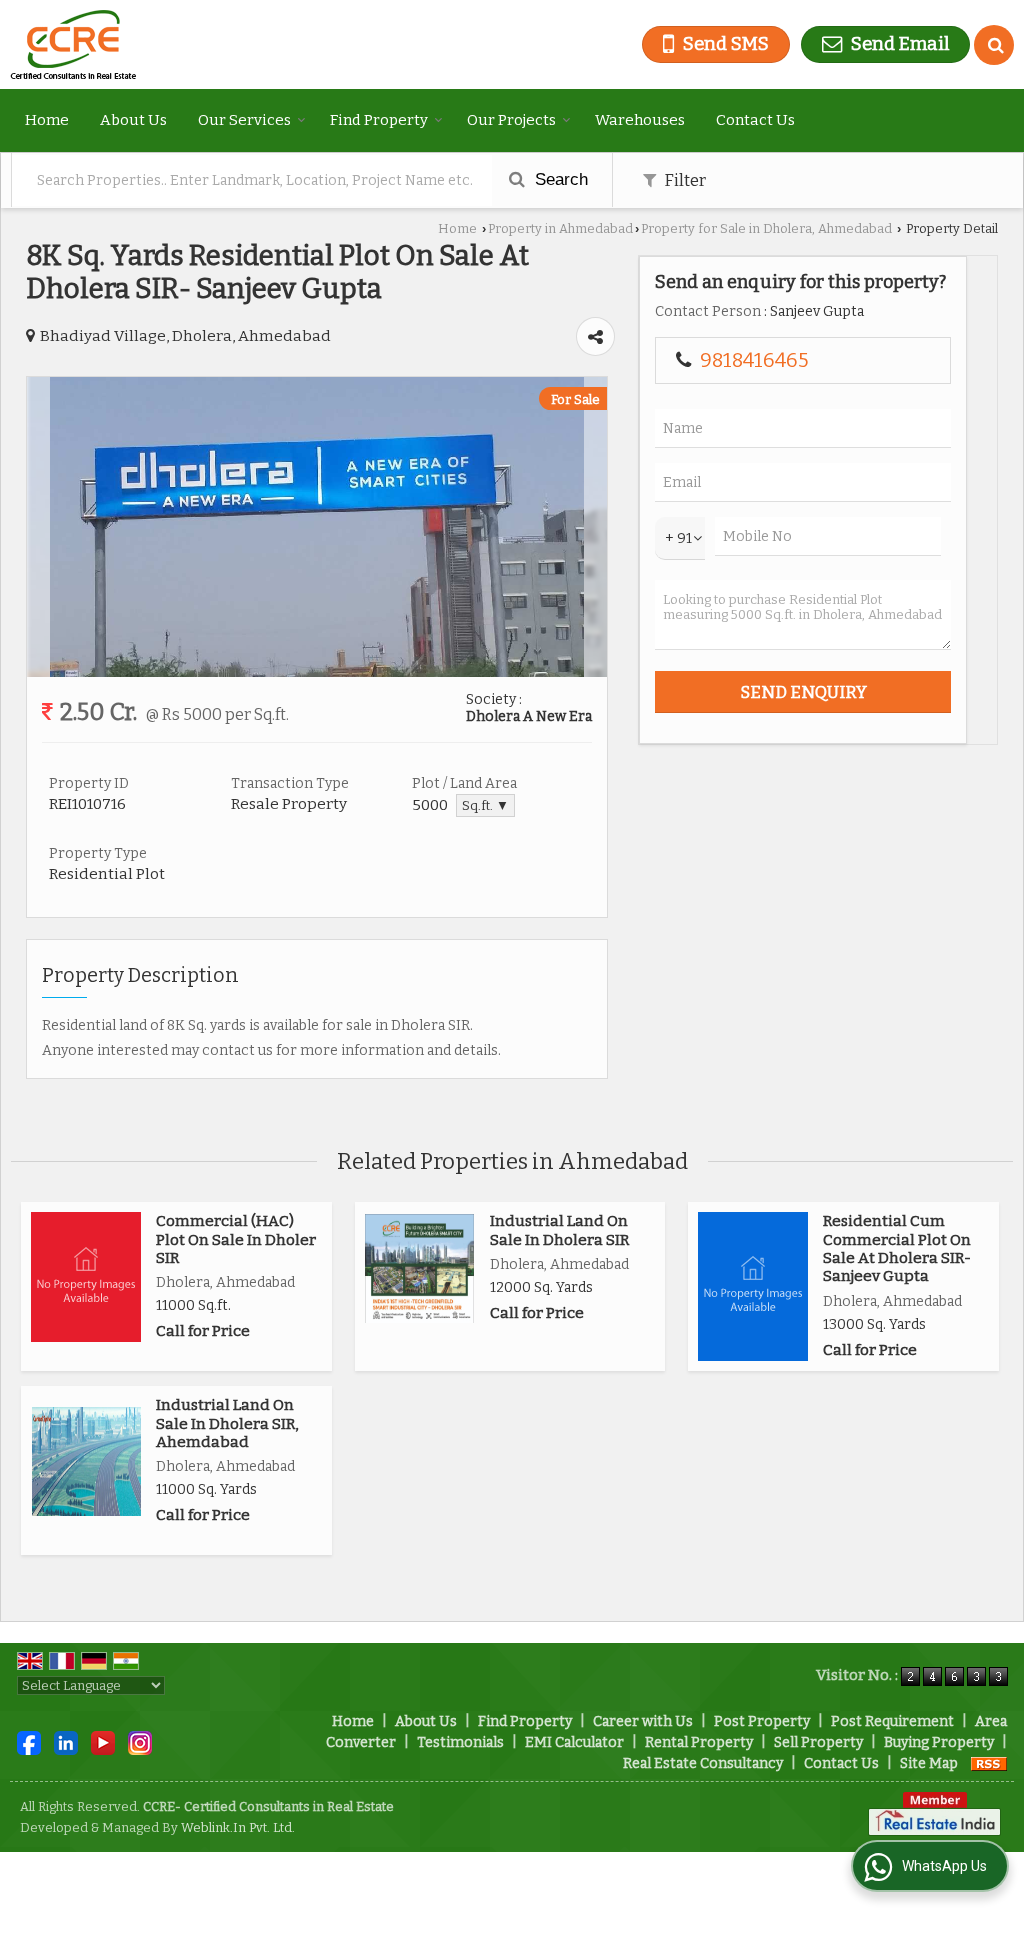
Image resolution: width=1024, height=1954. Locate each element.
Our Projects (511, 120)
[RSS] (989, 1763)
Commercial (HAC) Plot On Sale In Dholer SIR (236, 1239)
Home (47, 120)
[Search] (994, 45)
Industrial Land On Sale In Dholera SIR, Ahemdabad (227, 1423)
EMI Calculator (574, 1742)
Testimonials (460, 1742)
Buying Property (939, 1742)
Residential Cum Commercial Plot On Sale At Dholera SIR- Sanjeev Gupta (897, 1248)
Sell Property (818, 1742)
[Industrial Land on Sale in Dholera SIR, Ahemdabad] (86, 1461)
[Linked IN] (66, 1741)
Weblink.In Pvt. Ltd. (238, 1827)
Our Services (244, 120)
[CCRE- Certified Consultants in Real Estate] (73, 44)
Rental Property (699, 1742)
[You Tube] (103, 1741)
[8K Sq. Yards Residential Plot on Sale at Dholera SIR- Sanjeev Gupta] (317, 672)
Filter (683, 180)
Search (559, 179)
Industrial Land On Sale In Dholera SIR (559, 1230)
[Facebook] (29, 1741)
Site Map (929, 1763)
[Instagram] (140, 1741)
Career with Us (643, 1721)
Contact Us (755, 120)
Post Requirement (892, 1721)
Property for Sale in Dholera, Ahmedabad (766, 228)
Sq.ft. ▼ (485, 805)
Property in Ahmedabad (560, 228)
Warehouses (640, 120)
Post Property (762, 1721)
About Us (133, 120)
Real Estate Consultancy (703, 1763)
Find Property (379, 120)
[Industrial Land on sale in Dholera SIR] (419, 1268)
